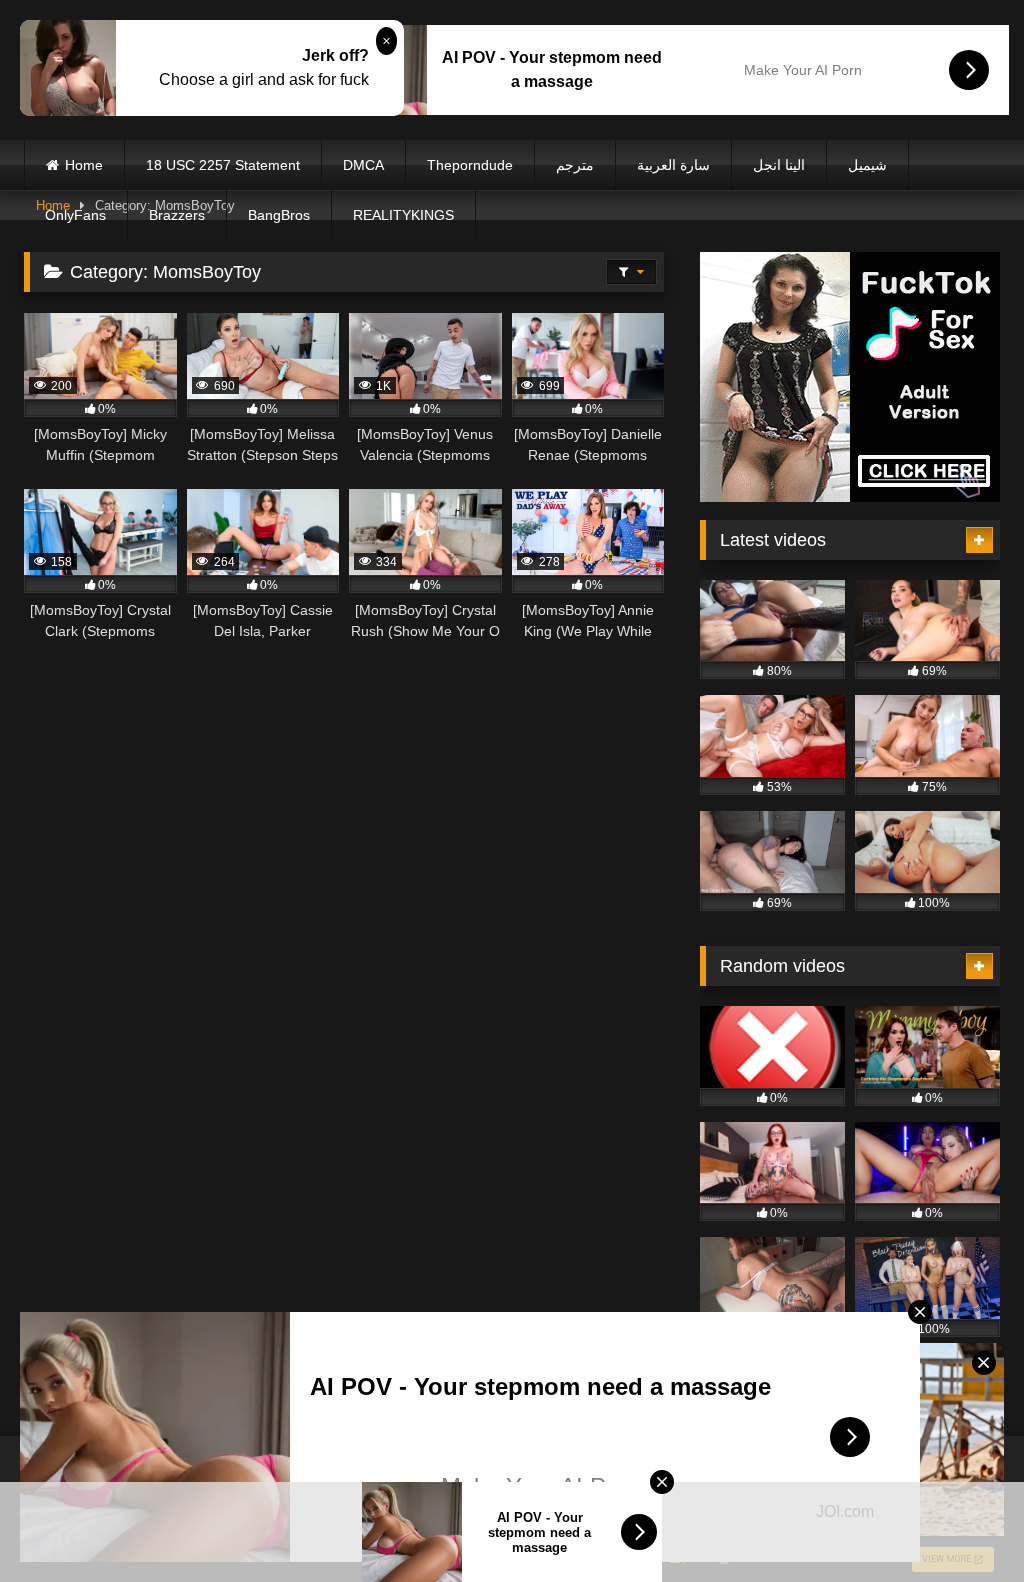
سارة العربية (673, 165)
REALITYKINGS (403, 215)
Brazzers (177, 215)
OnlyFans (75, 215)
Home (84, 165)
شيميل (867, 165)
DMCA (363, 165)
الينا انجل (779, 165)
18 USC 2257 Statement (223, 165)
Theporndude (470, 165)
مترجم (575, 165)
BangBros (279, 215)
